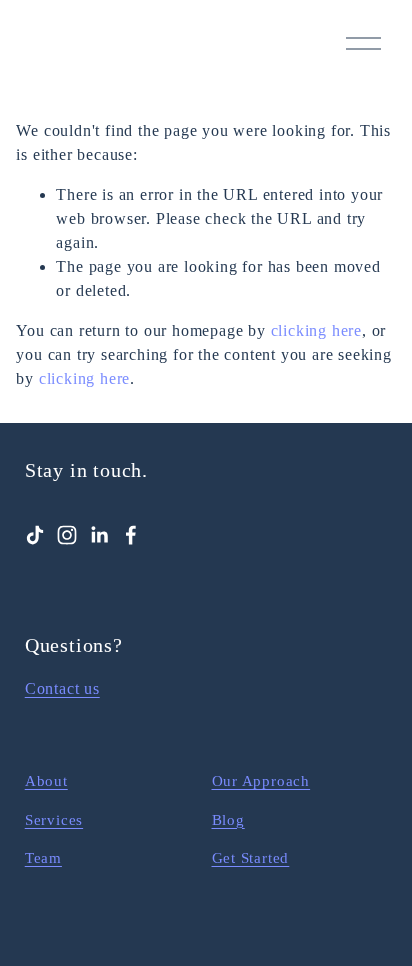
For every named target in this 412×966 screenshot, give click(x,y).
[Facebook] (131, 535)
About (46, 781)
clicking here (316, 330)
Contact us (62, 688)
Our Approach (261, 781)
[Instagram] (67, 535)
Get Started (251, 858)
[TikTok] (35, 535)
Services (54, 820)
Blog (228, 820)
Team (43, 858)
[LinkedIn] (99, 535)
